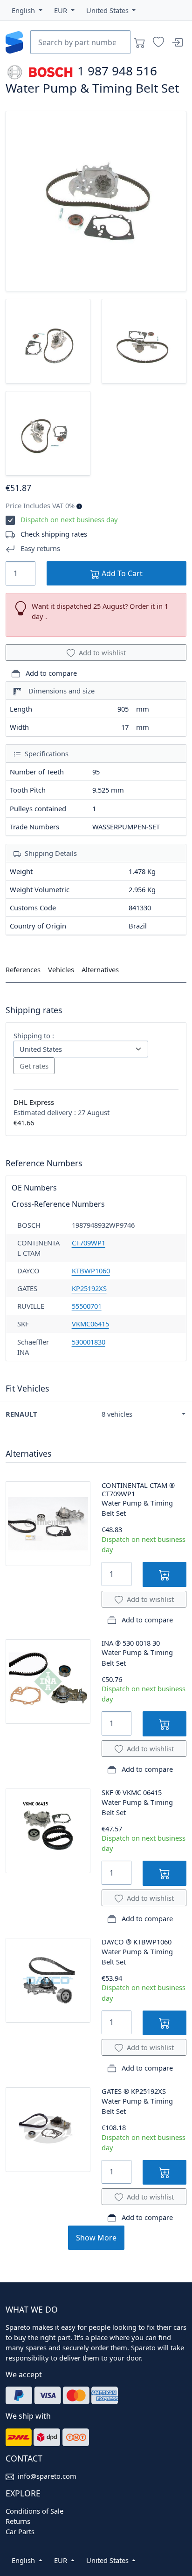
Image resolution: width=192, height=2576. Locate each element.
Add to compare (50, 673)
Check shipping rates (54, 534)
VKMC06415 (90, 1324)
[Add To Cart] (165, 1574)
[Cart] (140, 42)
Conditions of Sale (34, 2511)
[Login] (177, 42)
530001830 (89, 1342)
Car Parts (20, 2531)
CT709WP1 (89, 1243)
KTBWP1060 (91, 1271)
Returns (18, 2521)
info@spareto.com (47, 2476)
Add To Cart (121, 573)
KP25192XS (89, 1288)
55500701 (87, 1306)
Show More (96, 2238)
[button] (27, 10)
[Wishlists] (158, 42)
